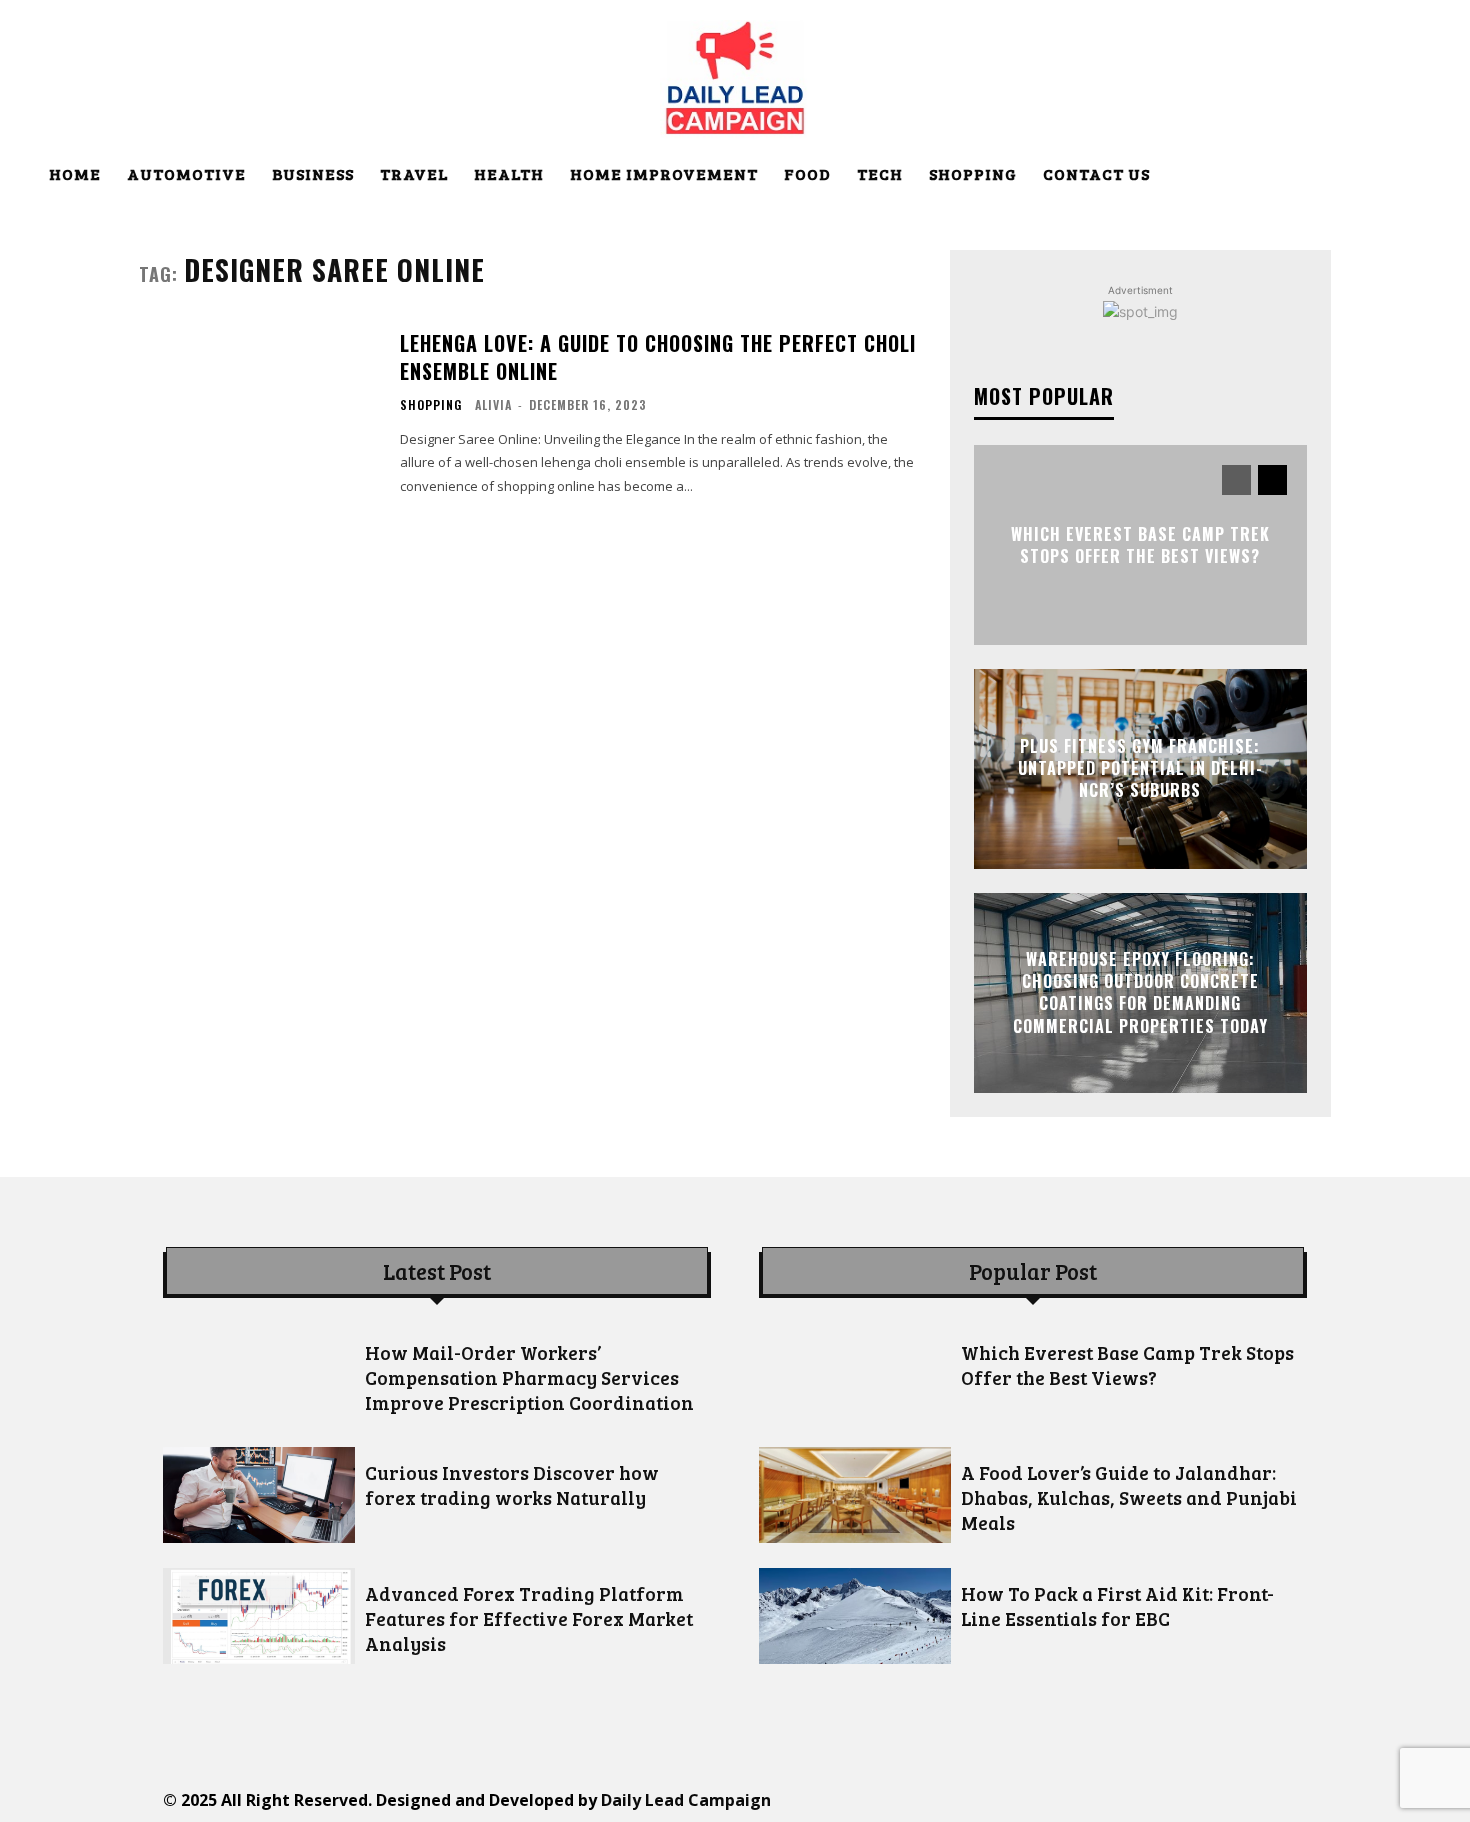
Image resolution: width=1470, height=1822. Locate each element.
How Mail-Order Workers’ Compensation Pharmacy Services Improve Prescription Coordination (529, 1377)
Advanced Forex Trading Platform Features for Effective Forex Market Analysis (529, 1618)
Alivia (493, 404)
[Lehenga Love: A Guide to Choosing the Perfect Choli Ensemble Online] (257, 411)
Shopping (431, 405)
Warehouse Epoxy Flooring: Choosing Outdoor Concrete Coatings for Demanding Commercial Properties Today (1140, 992)
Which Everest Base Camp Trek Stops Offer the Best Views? (1140, 544)
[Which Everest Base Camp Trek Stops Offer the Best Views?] (855, 1375)
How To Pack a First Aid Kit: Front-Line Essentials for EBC (1117, 1606)
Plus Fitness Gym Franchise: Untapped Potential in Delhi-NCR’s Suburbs (1140, 768)
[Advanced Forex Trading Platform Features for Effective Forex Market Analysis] (259, 1616)
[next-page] (1272, 480)
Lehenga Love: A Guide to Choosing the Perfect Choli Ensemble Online (658, 357)
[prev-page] (1236, 480)
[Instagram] (992, 1799)
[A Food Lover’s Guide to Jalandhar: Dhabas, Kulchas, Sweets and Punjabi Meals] (855, 1495)
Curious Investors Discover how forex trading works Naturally (512, 1485)
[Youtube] (1217, 1799)
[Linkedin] (1037, 1799)
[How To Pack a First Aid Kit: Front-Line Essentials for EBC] (855, 1616)
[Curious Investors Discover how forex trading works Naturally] (259, 1495)
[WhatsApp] (1172, 1799)
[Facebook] (947, 1799)
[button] (1407, 176)
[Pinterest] (1082, 1799)
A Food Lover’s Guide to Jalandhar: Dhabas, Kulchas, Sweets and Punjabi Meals (1129, 1497)
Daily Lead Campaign (686, 1800)
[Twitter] (1127, 1799)
